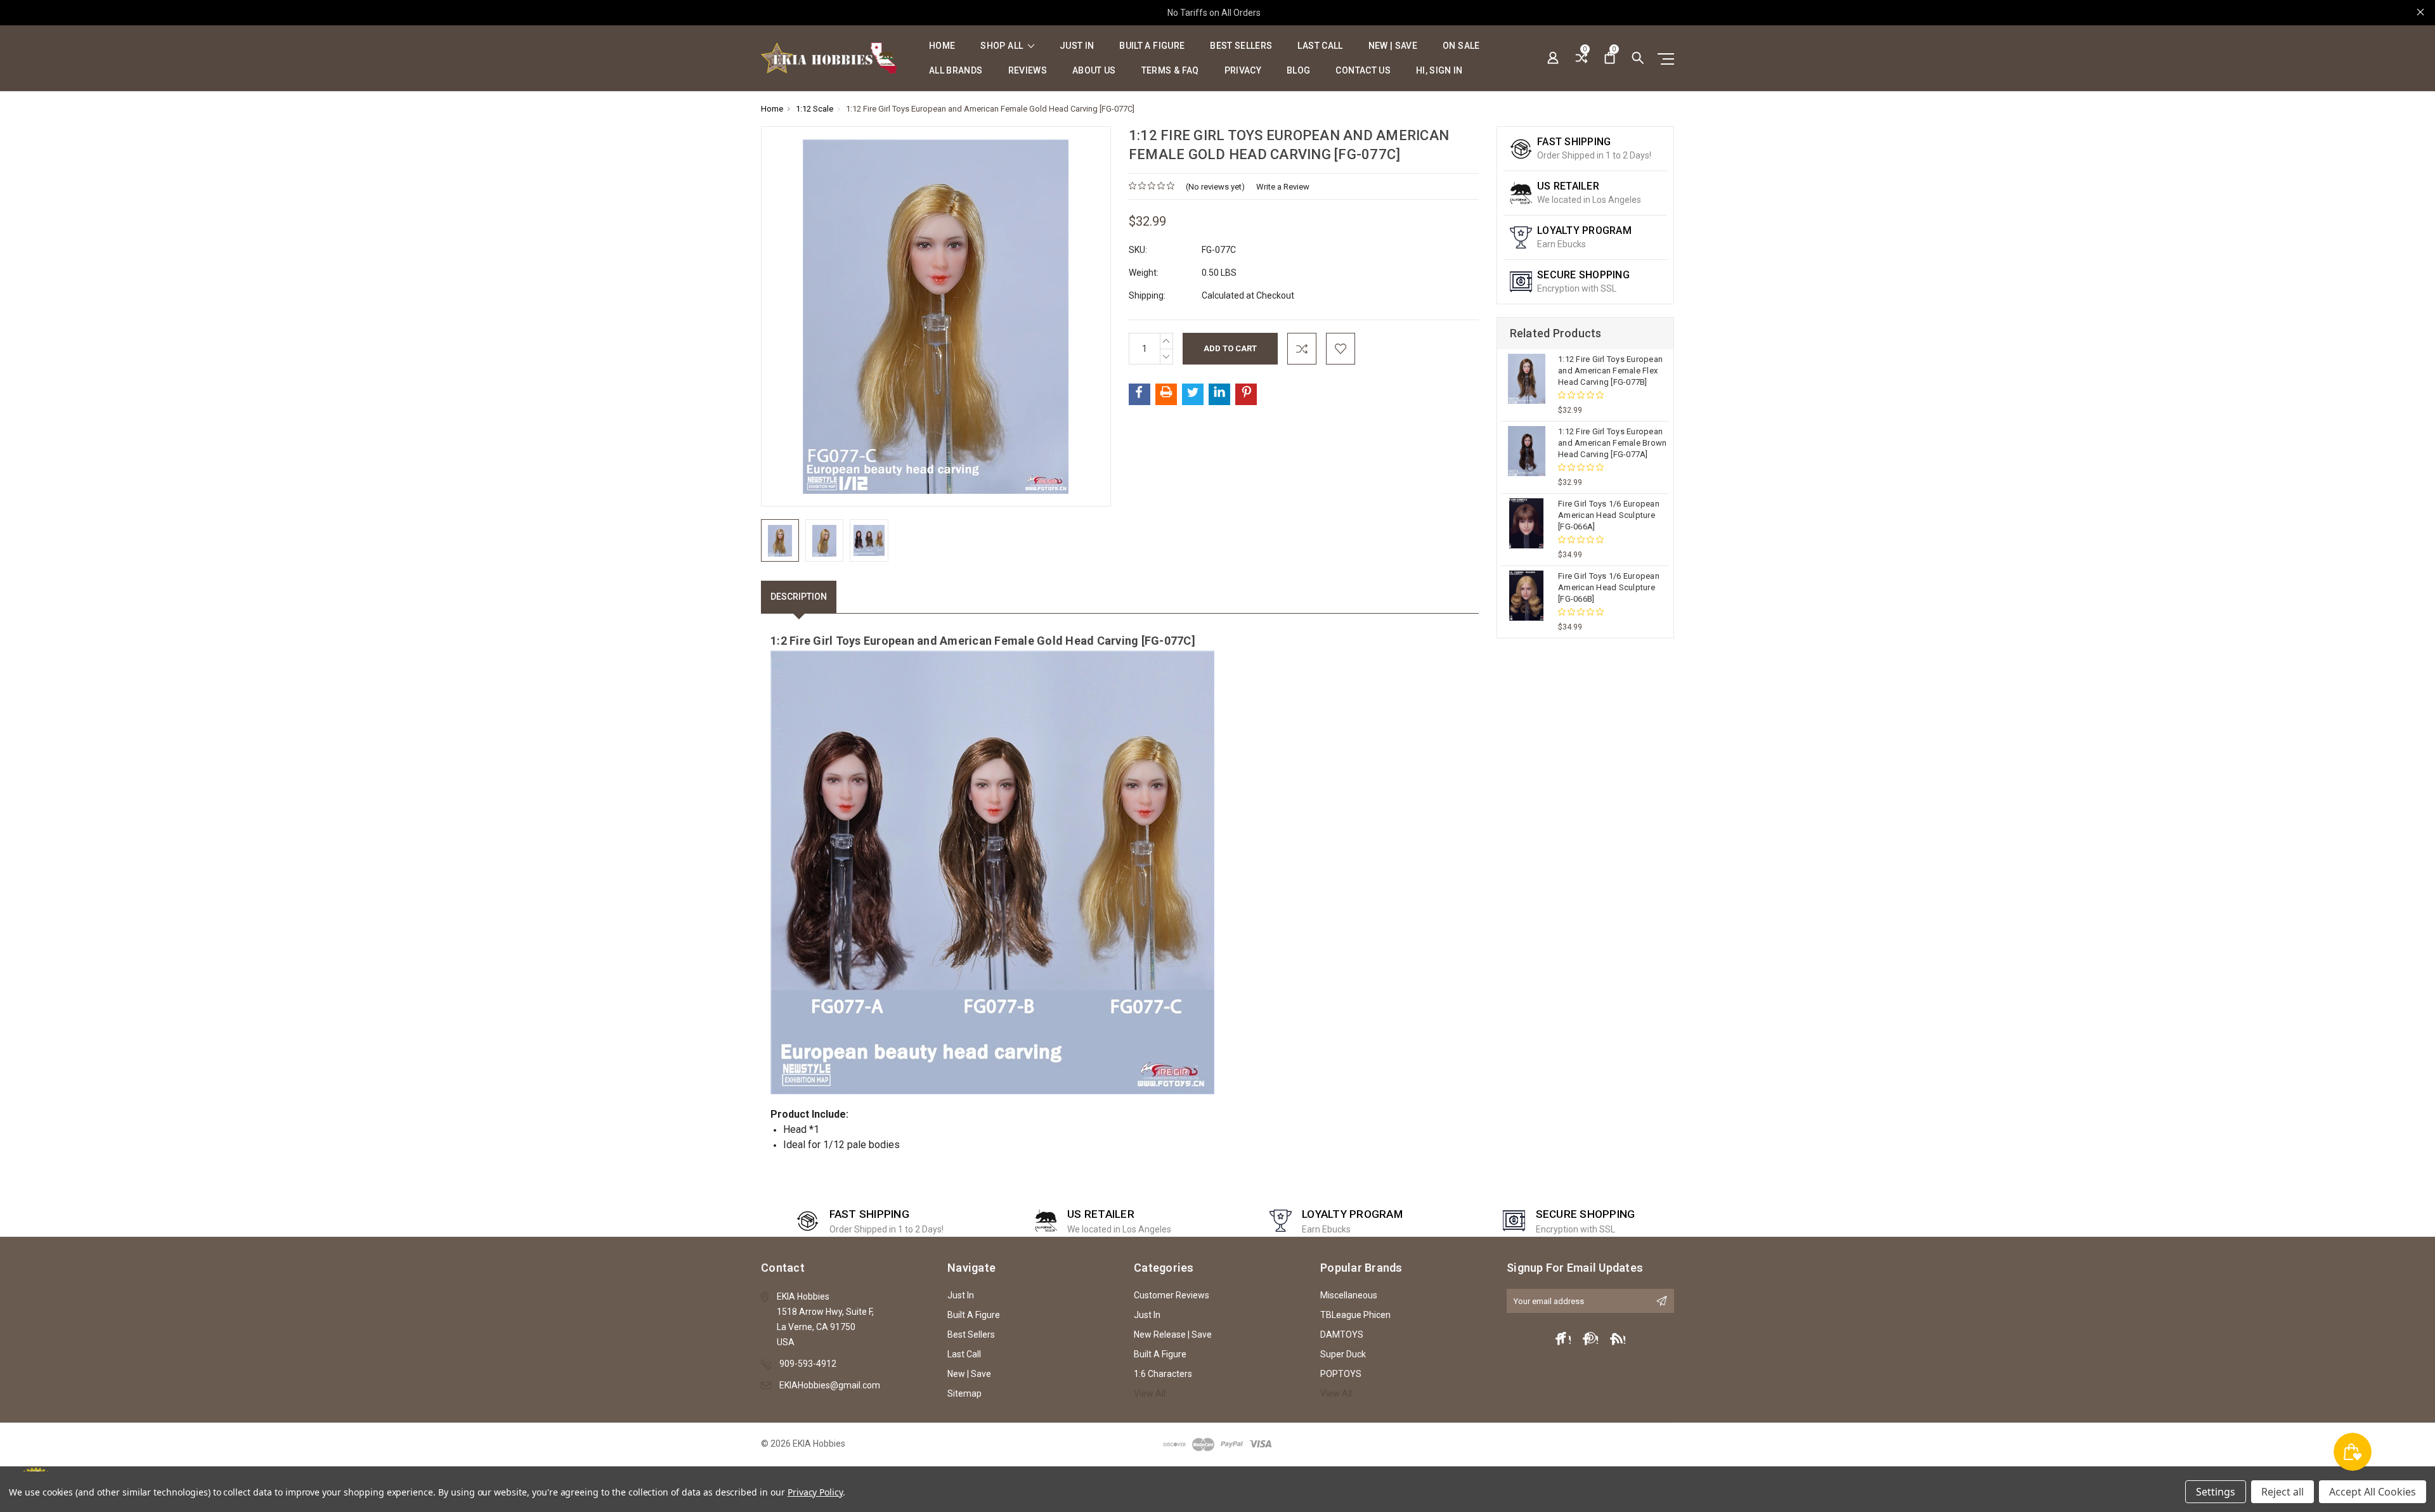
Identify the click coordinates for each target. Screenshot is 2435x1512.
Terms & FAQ (1170, 71)
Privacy (1243, 71)
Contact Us (1363, 71)
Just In (1077, 46)
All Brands (956, 71)
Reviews (1028, 71)
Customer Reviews (1172, 1295)
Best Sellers (1241, 46)
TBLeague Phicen (1355, 1315)
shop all (1003, 46)
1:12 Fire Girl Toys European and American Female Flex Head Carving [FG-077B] (1610, 371)
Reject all (2282, 1492)
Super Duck (1343, 1354)
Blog (1298, 71)
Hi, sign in (1439, 71)
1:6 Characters (1163, 1374)
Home (942, 46)
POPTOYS (1341, 1374)
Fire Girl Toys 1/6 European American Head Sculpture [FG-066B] (1609, 587)
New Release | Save (1173, 1334)
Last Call (1320, 46)
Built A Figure (1152, 46)
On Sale (1461, 46)
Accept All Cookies (2373, 1492)
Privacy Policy (815, 1492)
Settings (2216, 1492)
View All (1150, 1393)
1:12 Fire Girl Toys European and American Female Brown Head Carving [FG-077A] (1612, 443)
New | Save (1393, 46)
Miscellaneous (1349, 1295)
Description (799, 597)
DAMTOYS (1342, 1334)
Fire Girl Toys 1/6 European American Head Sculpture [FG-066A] (1609, 515)
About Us (1094, 71)
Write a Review (1283, 187)
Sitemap (964, 1393)
